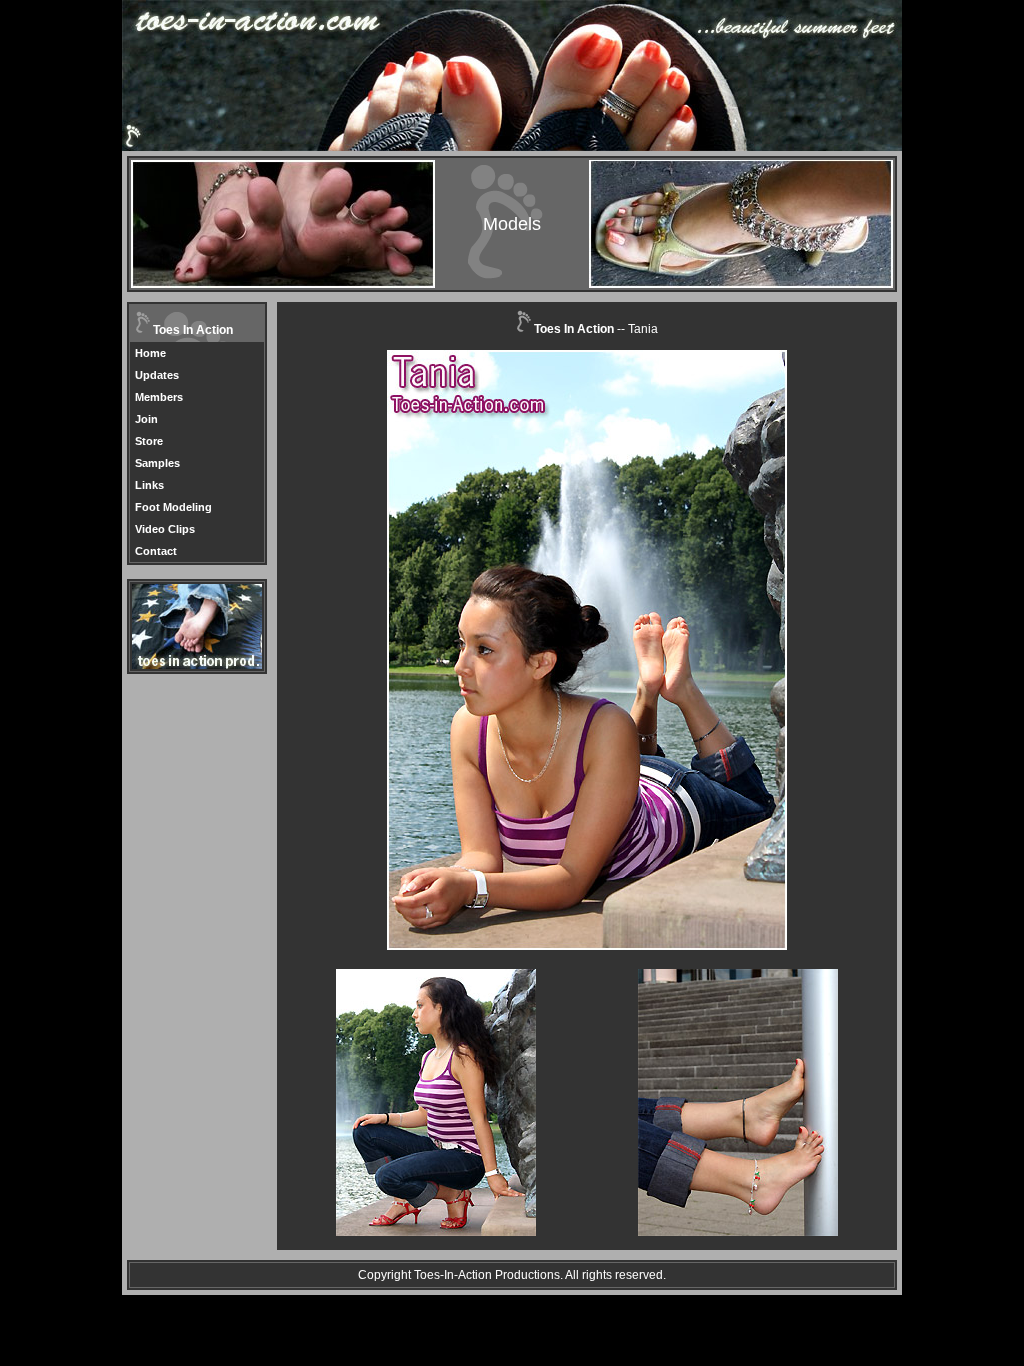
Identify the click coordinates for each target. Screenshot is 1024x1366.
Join (146, 419)
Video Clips (165, 529)
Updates (157, 375)
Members (159, 397)
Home (150, 353)
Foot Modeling (173, 507)
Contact (156, 551)
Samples (157, 463)
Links (149, 485)
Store (149, 441)
